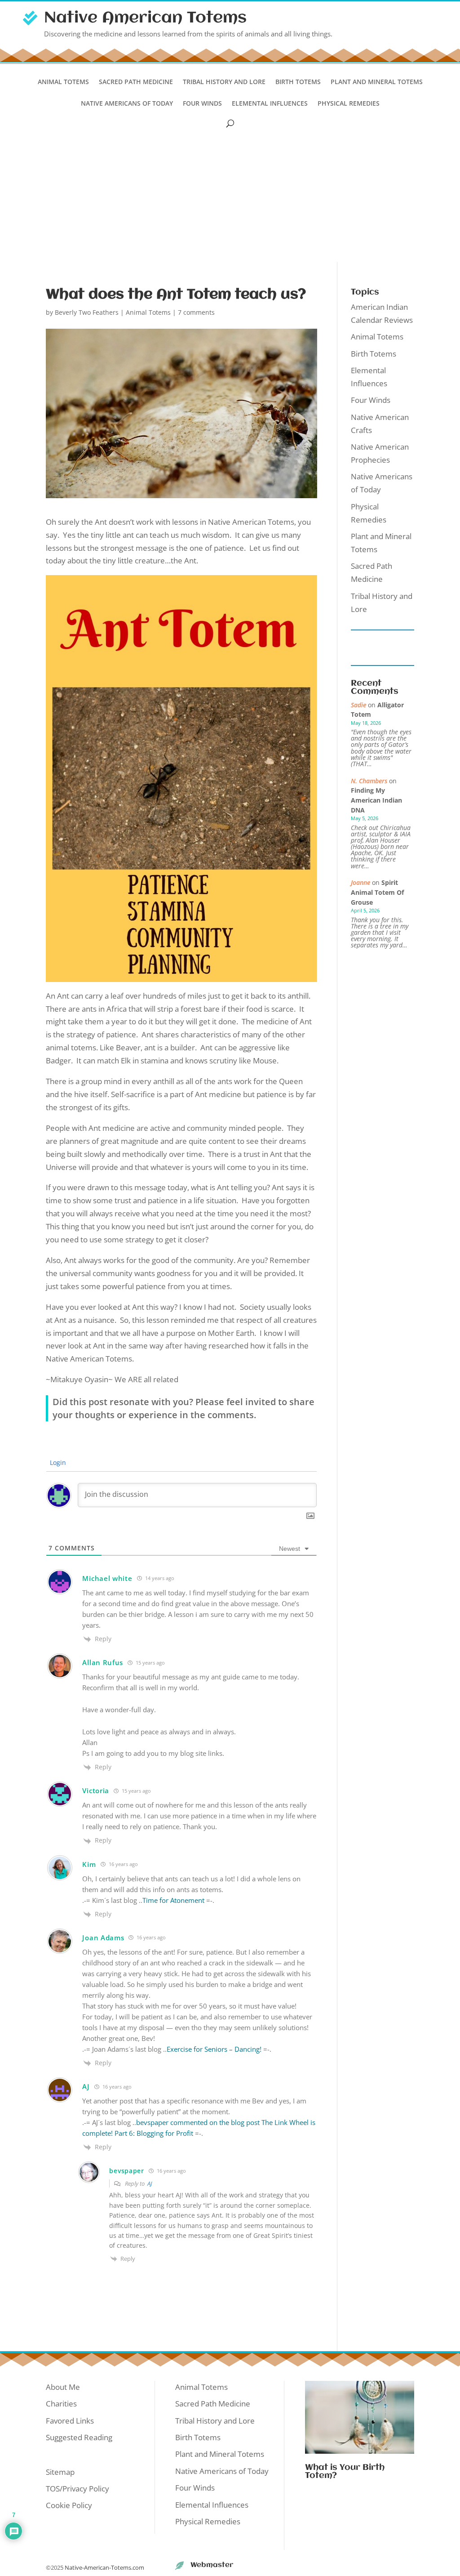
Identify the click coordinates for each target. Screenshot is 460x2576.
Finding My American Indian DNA (376, 800)
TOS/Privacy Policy (77, 2489)
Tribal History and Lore (224, 82)
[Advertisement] (230, 195)
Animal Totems (63, 82)
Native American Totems (145, 18)
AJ (150, 2183)
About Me (63, 2387)
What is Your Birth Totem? (345, 2472)
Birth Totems (298, 82)
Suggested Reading (79, 2437)
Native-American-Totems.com (104, 2567)
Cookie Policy (69, 2505)
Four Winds (202, 104)
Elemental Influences (270, 104)
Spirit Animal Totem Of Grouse (377, 892)
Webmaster (212, 2565)
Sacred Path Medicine (136, 82)
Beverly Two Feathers (87, 312)
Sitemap (60, 2472)
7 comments (196, 312)
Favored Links (70, 2421)
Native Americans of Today (127, 104)
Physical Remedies (349, 104)
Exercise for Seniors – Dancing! (214, 2049)
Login (57, 1462)
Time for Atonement (173, 1900)
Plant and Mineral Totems (377, 82)
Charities (61, 2404)
